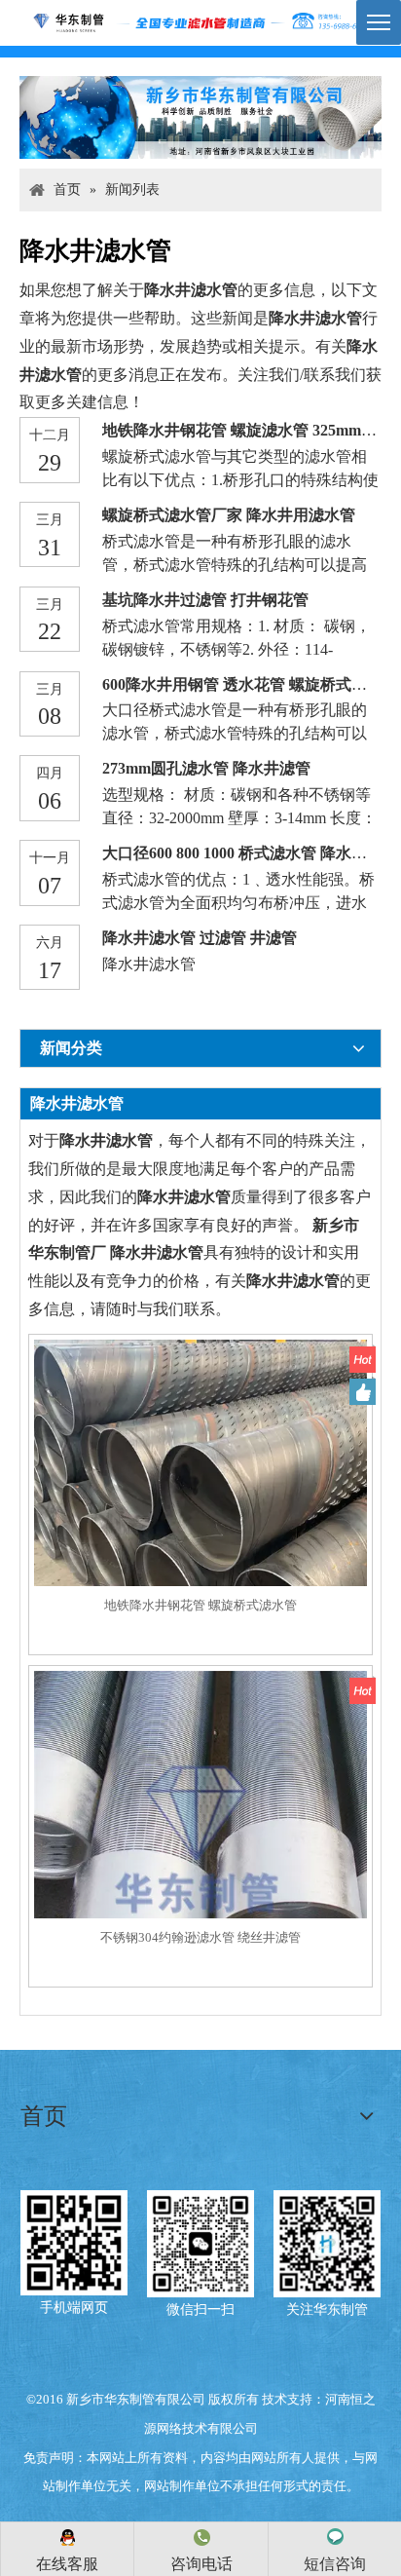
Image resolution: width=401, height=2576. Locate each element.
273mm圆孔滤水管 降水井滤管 (206, 768)
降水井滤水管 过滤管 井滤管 (200, 938)
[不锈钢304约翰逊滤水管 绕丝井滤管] (200, 1836)
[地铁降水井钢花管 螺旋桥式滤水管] (200, 1505)
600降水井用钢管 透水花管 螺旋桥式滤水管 (250, 684)
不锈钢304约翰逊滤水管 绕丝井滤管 (200, 1937)
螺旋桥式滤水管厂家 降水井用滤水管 (229, 515)
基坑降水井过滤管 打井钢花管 (205, 600)
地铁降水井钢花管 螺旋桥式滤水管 (200, 1605)
